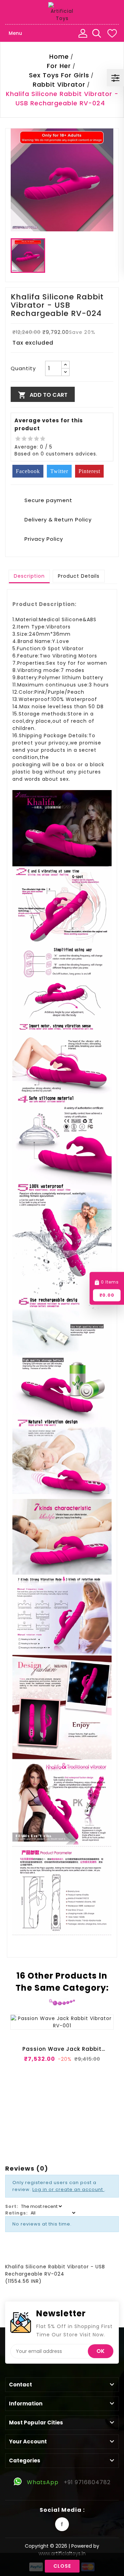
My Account (83, 33)
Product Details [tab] (79, 576)
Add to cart (43, 395)
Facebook (62, 2524)
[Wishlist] (112, 33)
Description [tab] (29, 576)
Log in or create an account (68, 2189)
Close (62, 2566)
